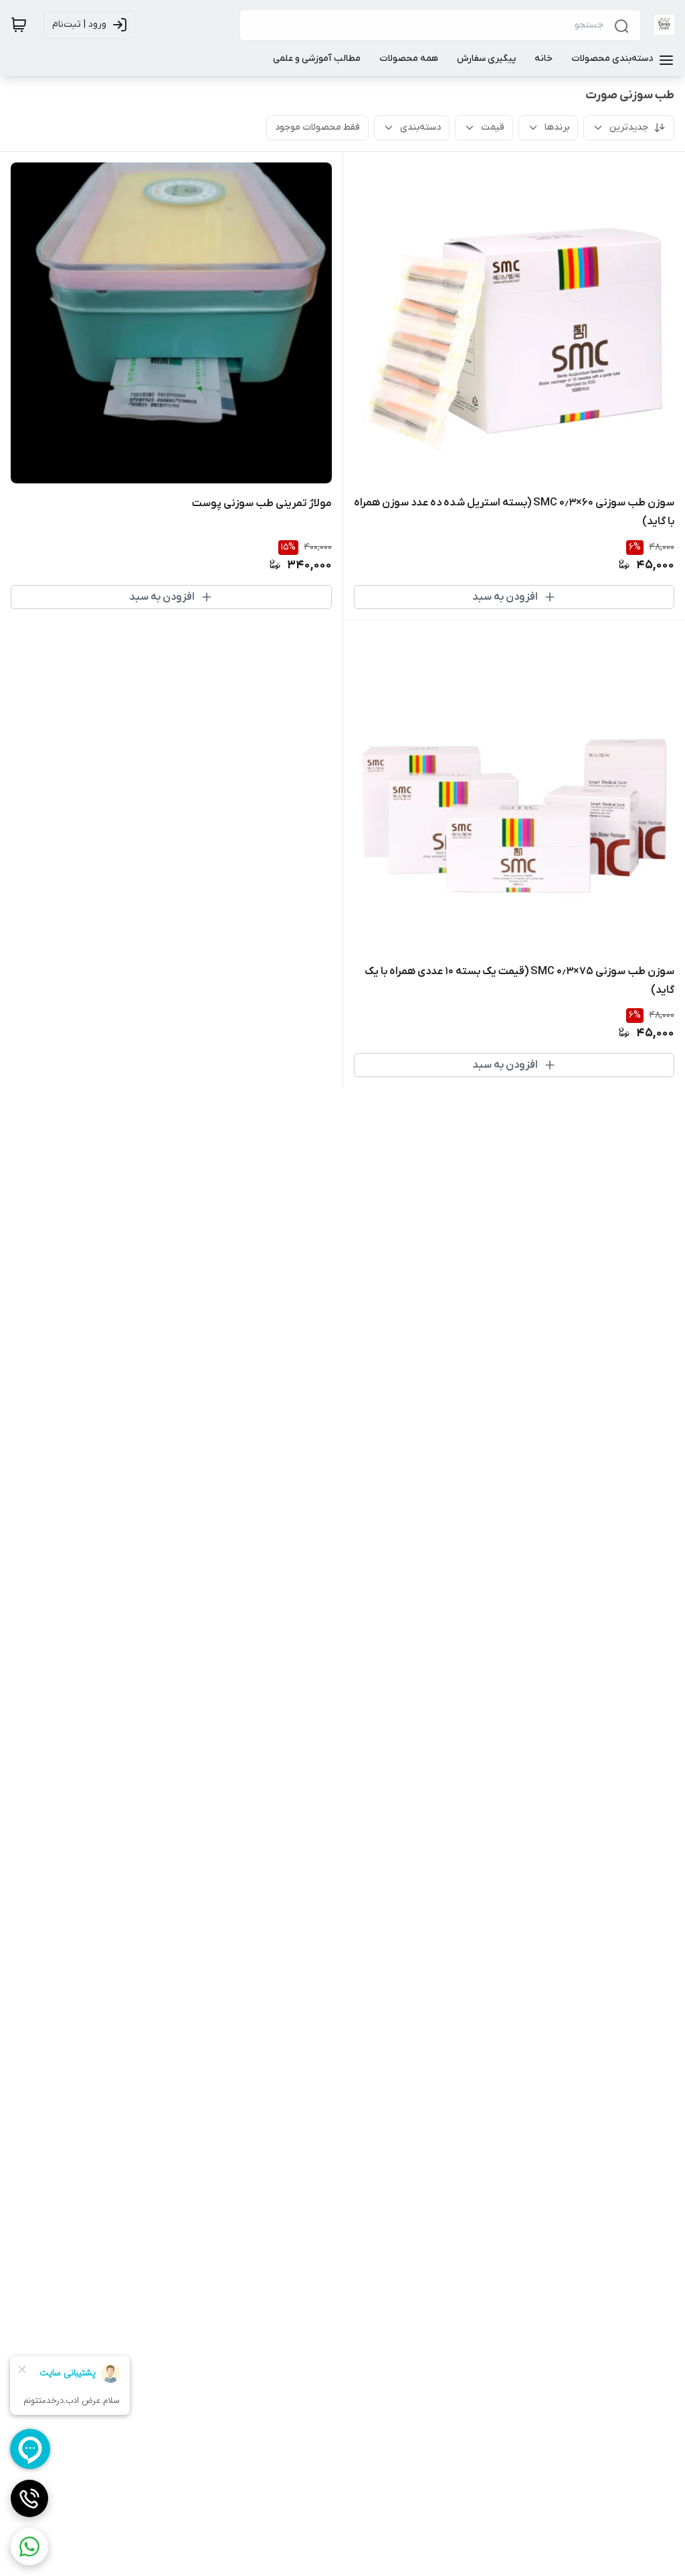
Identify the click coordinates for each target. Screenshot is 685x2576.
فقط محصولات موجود (317, 127)
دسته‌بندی (420, 127)
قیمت (493, 127)
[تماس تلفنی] (29, 2498)
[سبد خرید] (19, 25)
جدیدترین (629, 127)
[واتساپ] (29, 2547)
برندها (557, 127)
